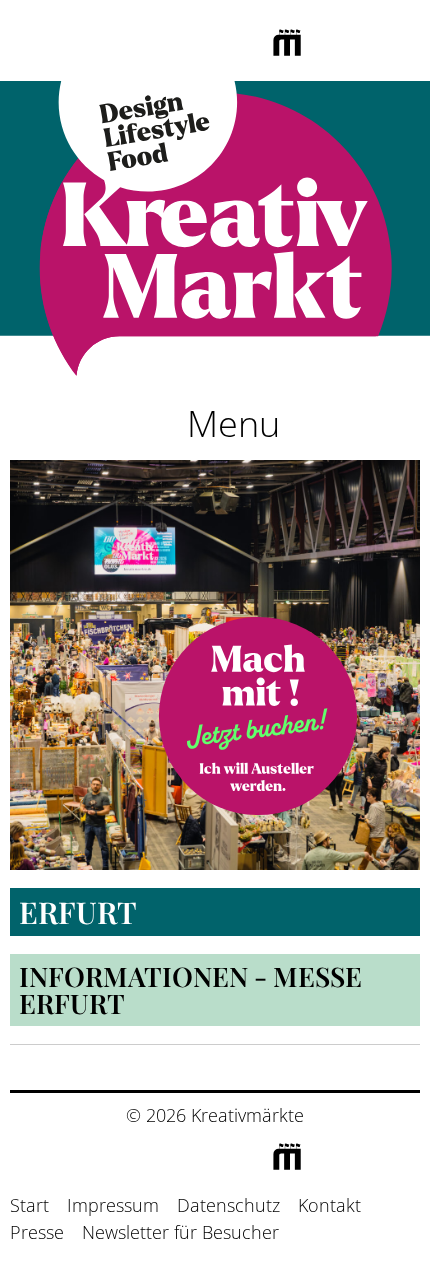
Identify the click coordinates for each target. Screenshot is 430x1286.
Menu (229, 423)
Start (29, 1205)
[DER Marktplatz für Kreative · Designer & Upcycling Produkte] (215, 233)
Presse (37, 1232)
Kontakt (329, 1205)
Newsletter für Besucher (180, 1232)
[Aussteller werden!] (258, 716)
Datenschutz (228, 1205)
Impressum (113, 1205)
